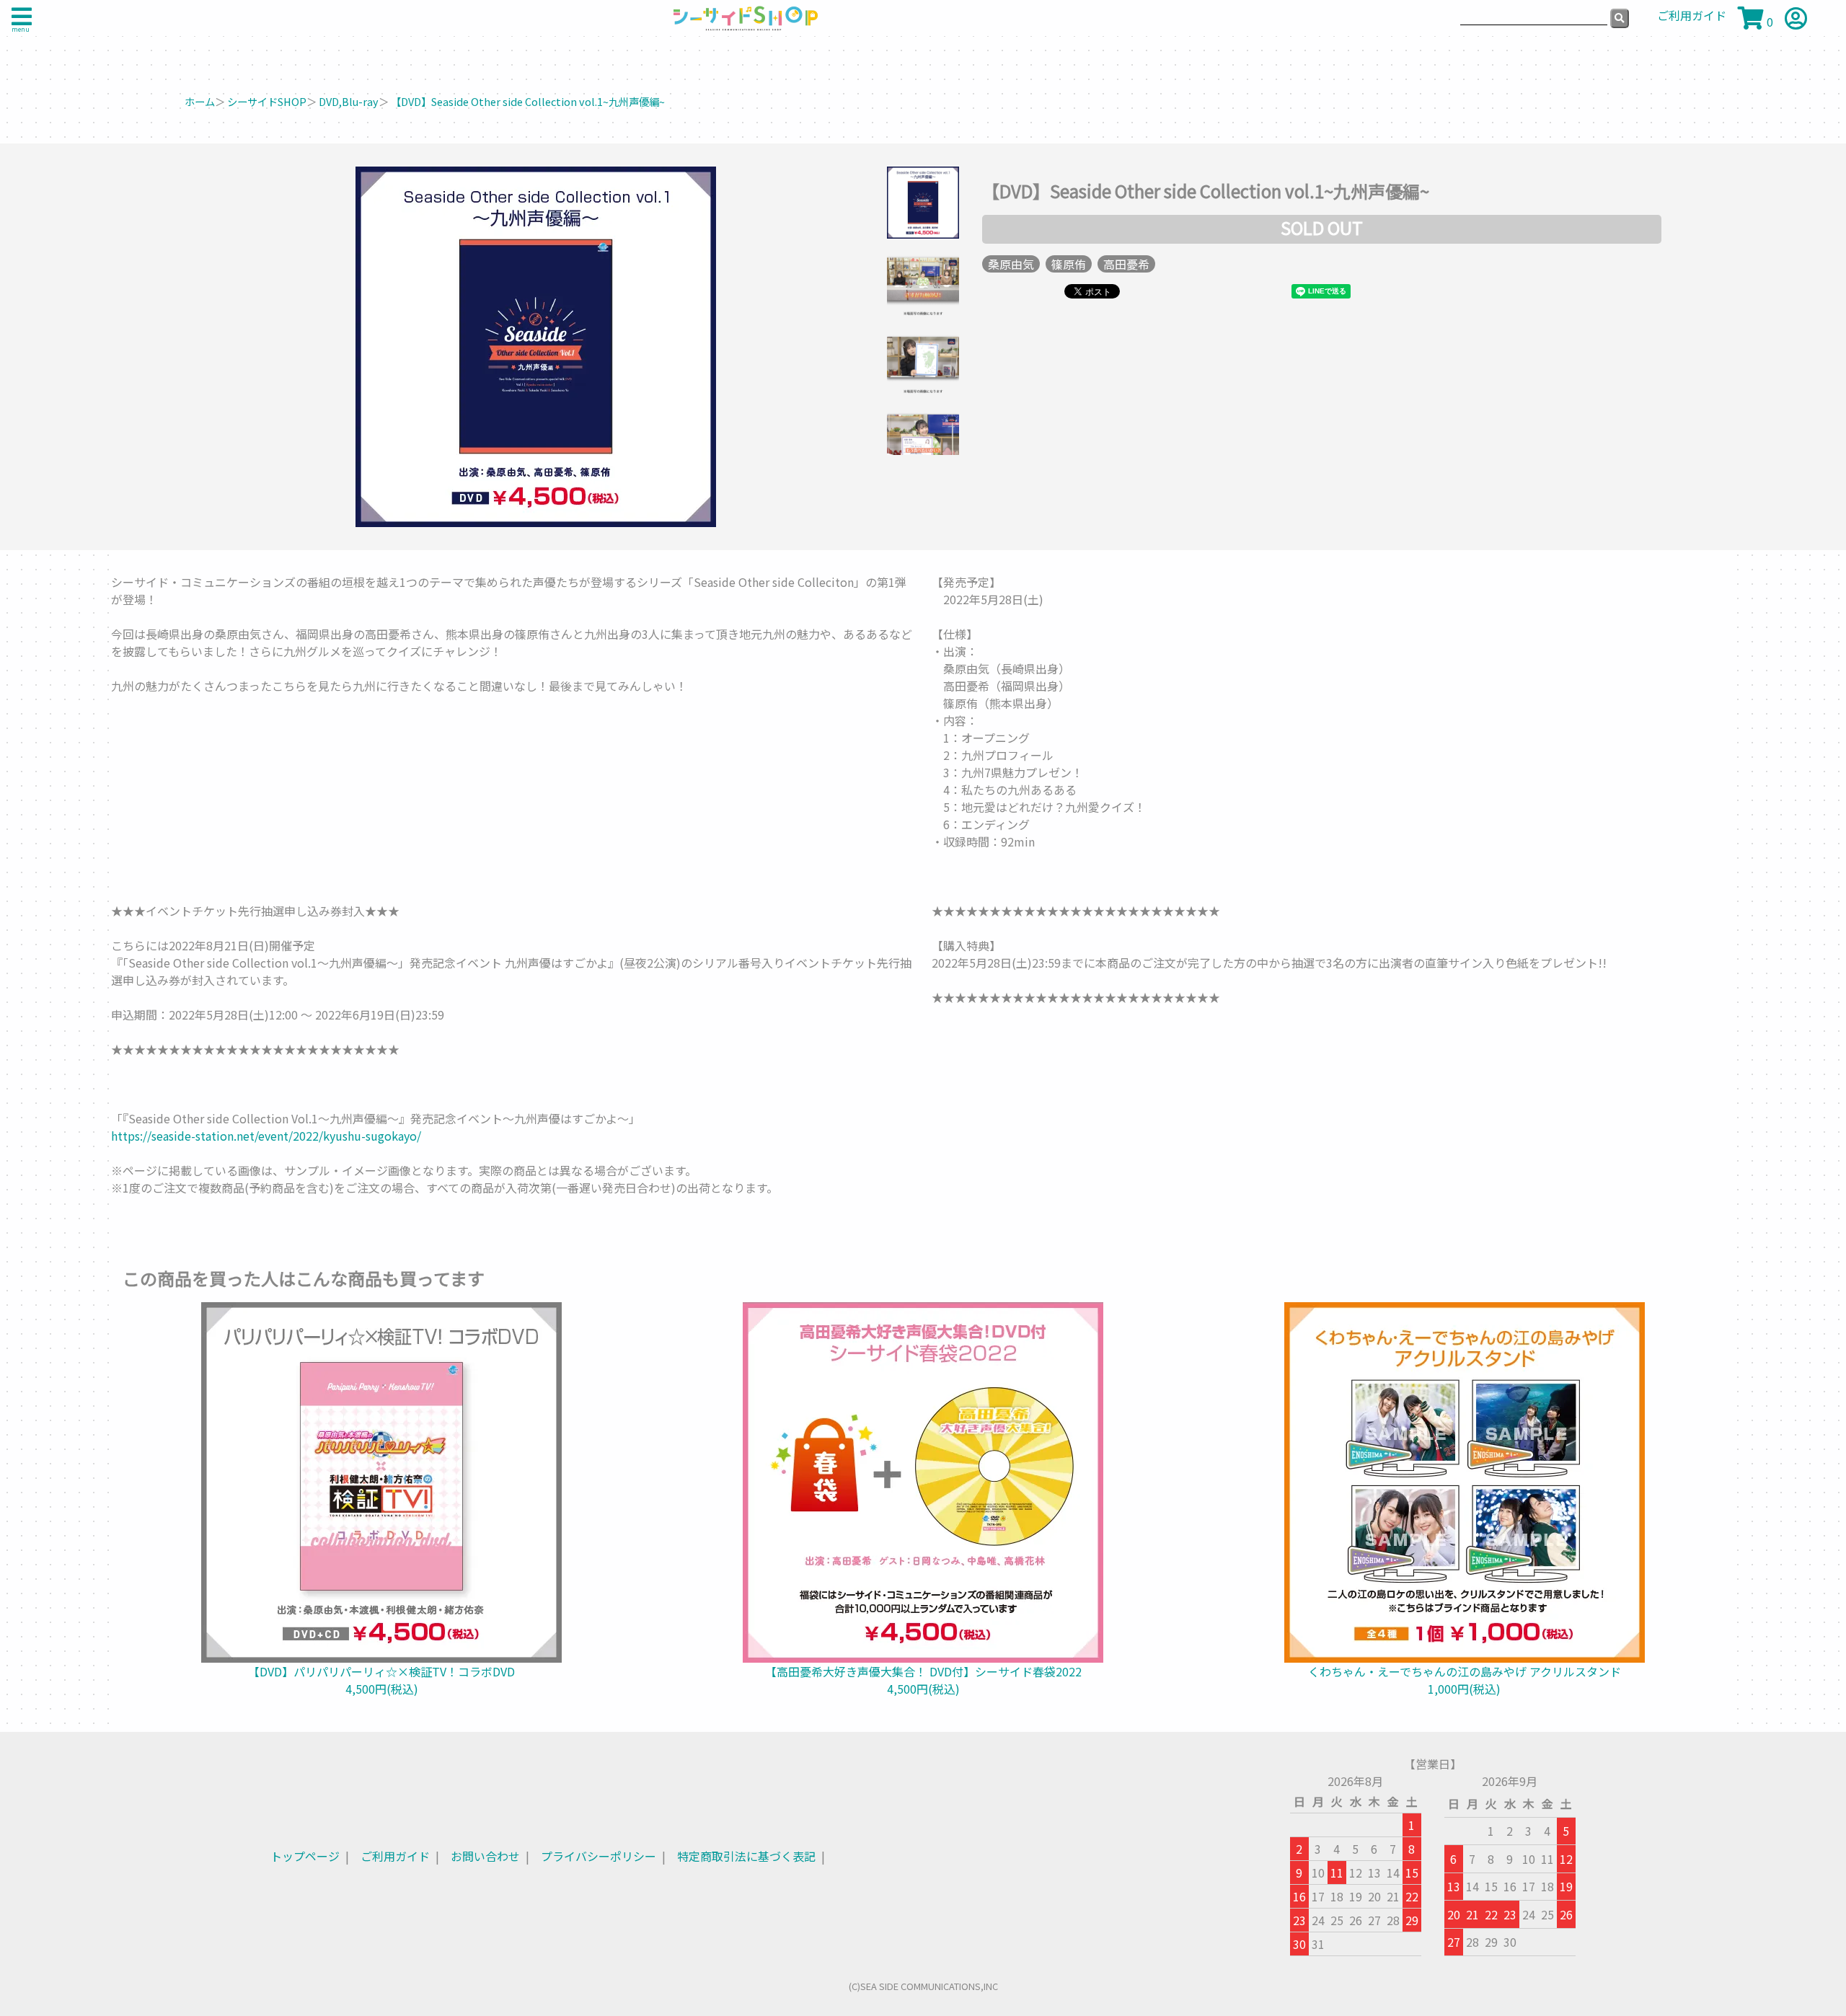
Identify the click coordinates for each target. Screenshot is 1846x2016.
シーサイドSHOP (267, 101)
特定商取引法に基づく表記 (746, 1856)
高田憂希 (1126, 264)
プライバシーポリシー (599, 1856)
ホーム (200, 101)
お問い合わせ (485, 1856)
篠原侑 (1069, 264)
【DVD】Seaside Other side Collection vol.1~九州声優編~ (528, 101)
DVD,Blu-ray (349, 101)
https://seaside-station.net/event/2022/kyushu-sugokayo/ (266, 1136)
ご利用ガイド (395, 1856)
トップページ (305, 1856)
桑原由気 (1011, 264)
